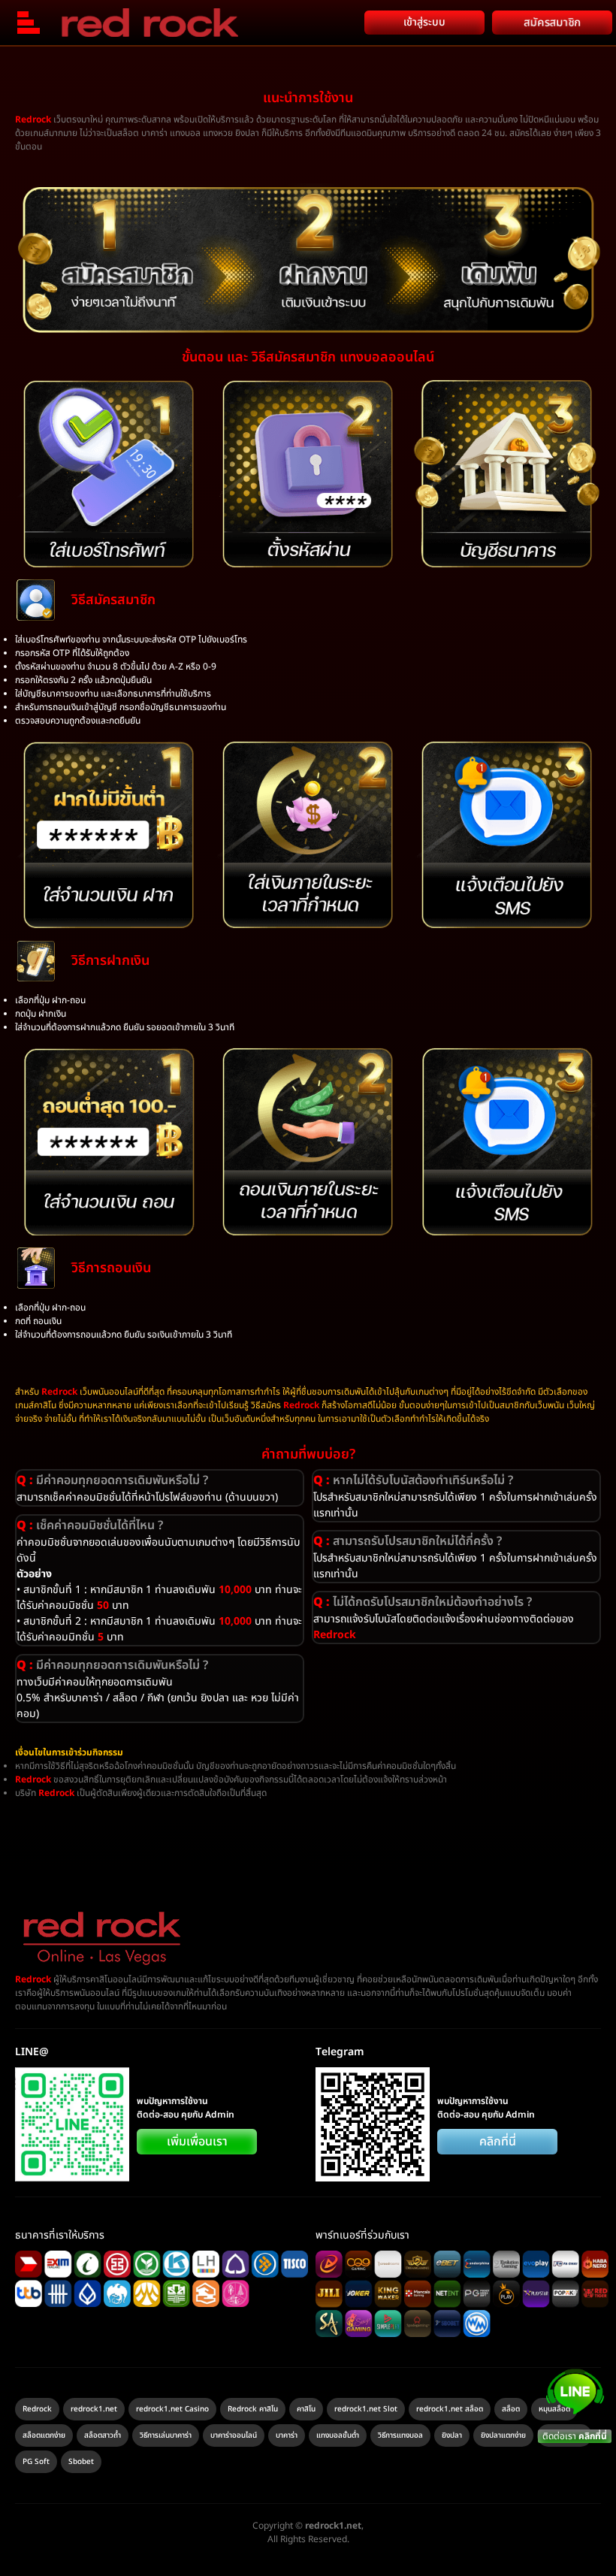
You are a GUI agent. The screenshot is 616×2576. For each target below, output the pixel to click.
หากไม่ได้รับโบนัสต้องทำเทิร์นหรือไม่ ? (413, 1480)
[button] (160, 1480)
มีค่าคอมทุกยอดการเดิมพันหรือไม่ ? (112, 1480)
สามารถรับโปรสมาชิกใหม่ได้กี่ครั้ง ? (408, 1541)
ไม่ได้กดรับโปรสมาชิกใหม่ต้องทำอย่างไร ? (423, 1602)
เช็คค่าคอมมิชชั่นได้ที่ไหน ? (90, 1525)
